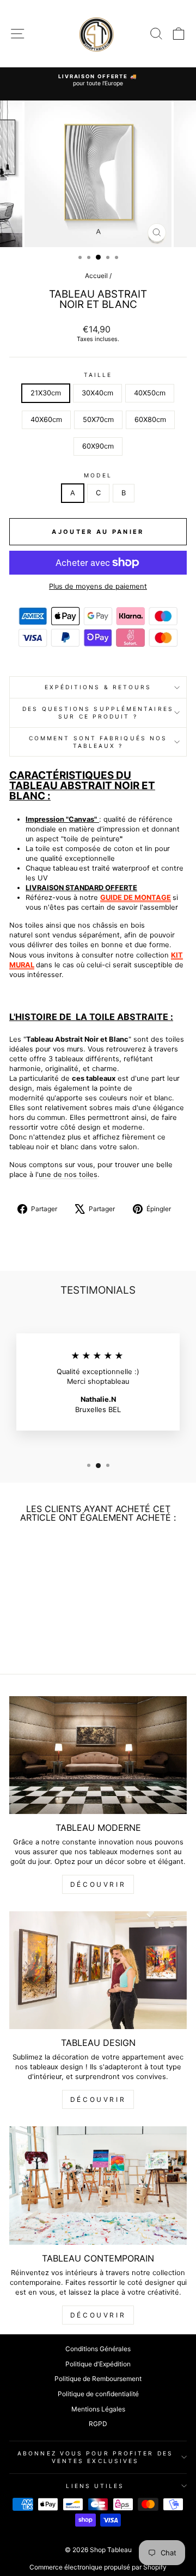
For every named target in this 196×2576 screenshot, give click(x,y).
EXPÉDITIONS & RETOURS (98, 687)
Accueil (96, 276)
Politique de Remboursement (98, 2379)
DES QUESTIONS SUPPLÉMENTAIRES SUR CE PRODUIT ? (98, 713)
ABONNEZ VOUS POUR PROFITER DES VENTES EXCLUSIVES (95, 2457)
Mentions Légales (98, 2409)
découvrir (98, 1884)
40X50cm (150, 393)
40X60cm (46, 420)
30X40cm (97, 393)
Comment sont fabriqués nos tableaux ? (98, 742)
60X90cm (98, 446)
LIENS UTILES (95, 2486)
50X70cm (98, 420)
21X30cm (46, 393)
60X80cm (150, 420)
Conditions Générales (98, 2349)
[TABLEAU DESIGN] (98, 1970)
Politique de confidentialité (98, 2394)
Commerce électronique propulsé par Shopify (98, 2567)
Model (98, 475)
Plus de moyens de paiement (98, 586)
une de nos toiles (68, 1174)
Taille (98, 375)
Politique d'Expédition (98, 2364)
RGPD (98, 2424)
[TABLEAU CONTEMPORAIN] (98, 2185)
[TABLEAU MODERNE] (98, 1755)
